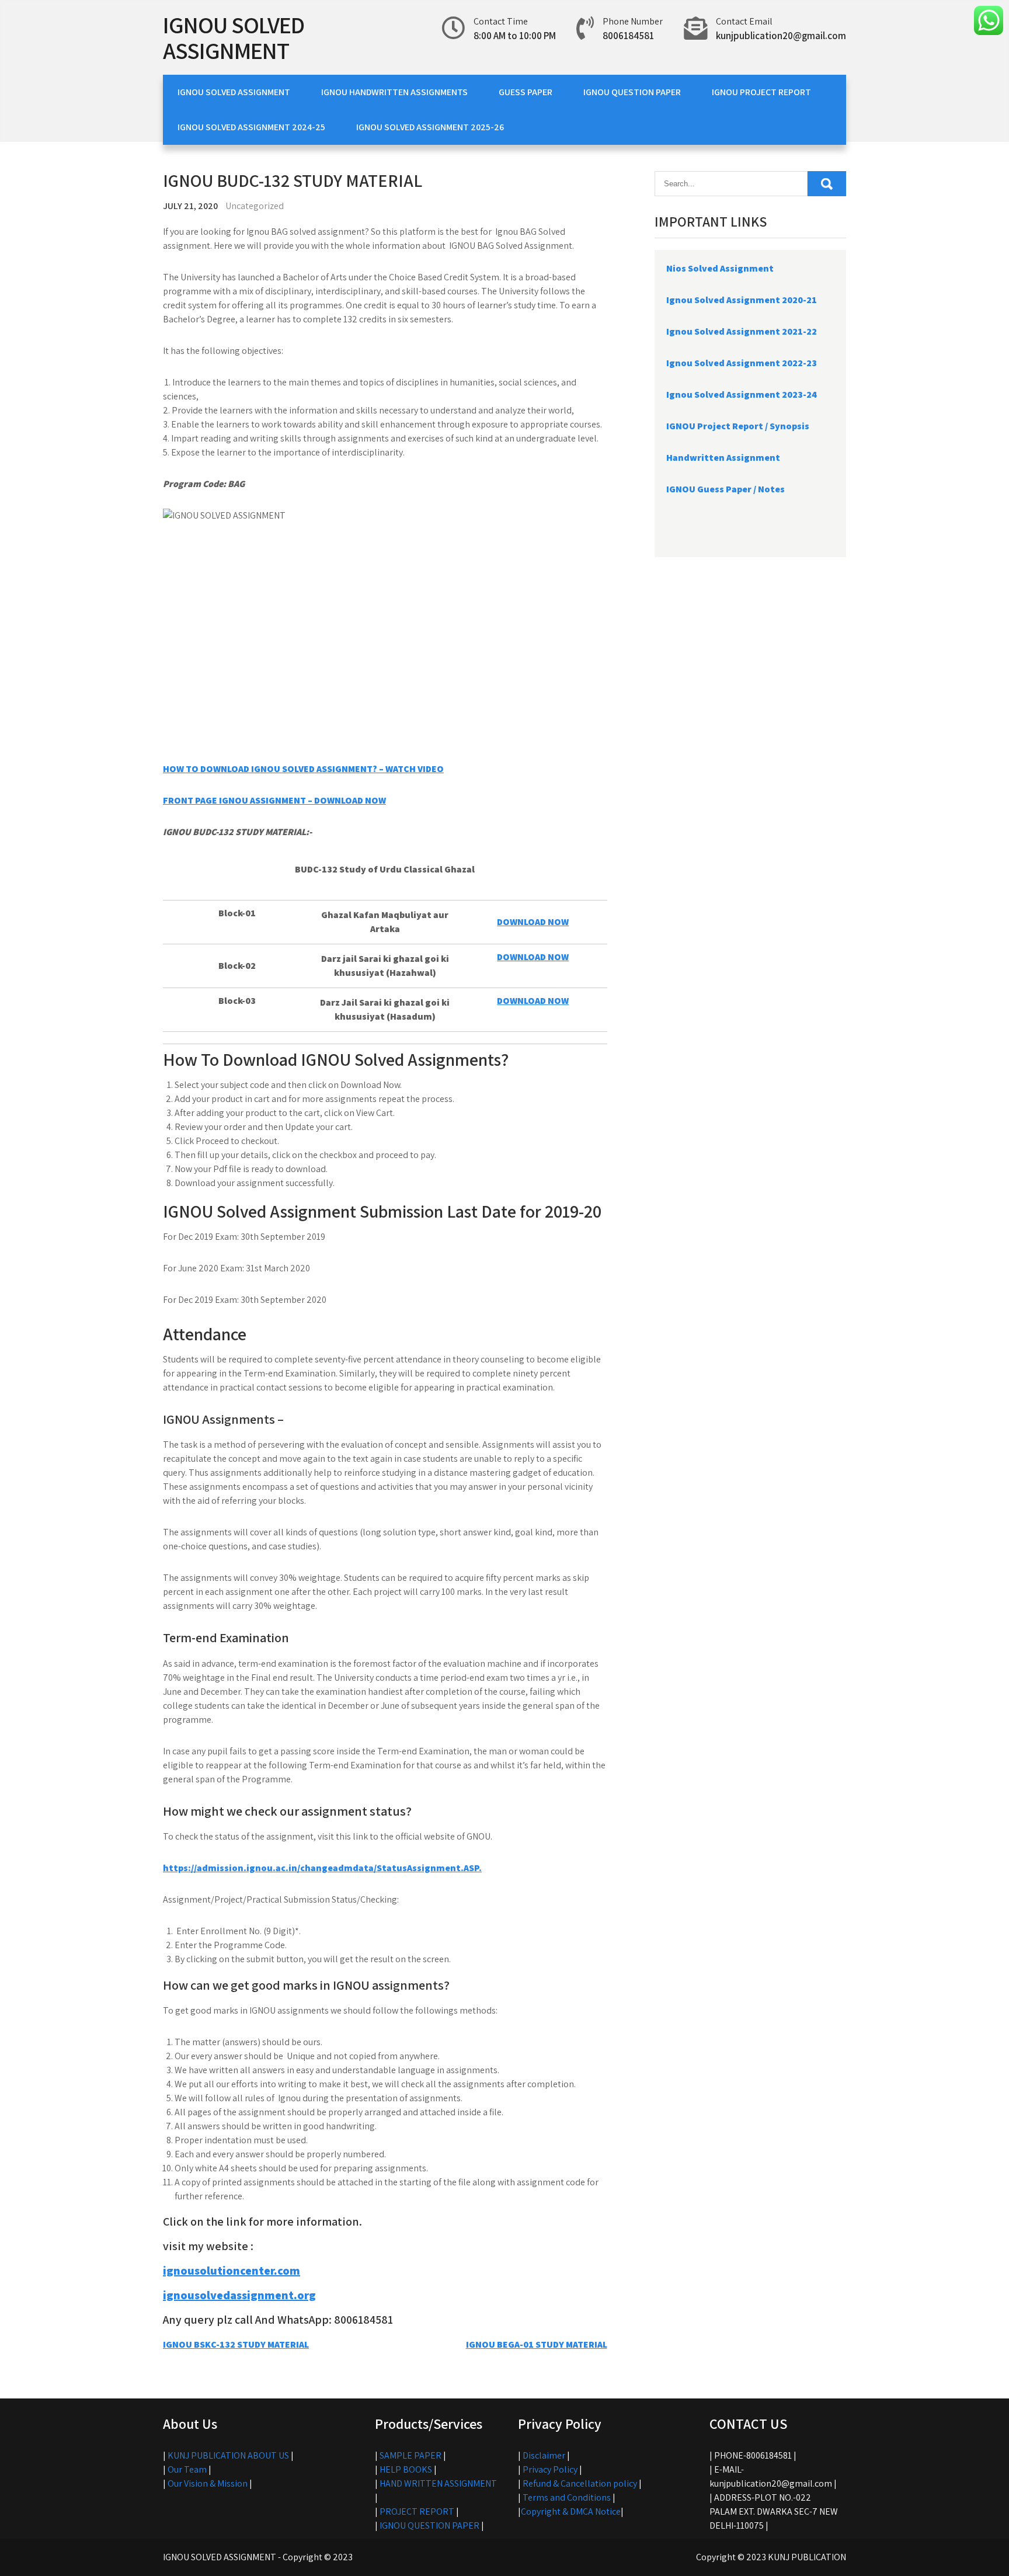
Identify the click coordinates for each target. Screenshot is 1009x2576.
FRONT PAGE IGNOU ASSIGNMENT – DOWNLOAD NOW (274, 800)
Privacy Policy (550, 2469)
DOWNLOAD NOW (533, 922)
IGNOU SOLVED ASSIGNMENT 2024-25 (251, 127)
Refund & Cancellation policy (580, 2483)
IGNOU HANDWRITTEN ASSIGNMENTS (394, 92)
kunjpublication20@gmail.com (781, 36)
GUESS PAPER (526, 92)
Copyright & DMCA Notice (571, 2511)
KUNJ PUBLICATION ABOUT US (228, 2455)
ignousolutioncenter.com (232, 2271)
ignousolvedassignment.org (239, 2295)
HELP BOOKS (406, 2469)
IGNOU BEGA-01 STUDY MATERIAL (537, 2344)
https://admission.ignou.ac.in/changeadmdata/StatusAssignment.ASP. (322, 1868)
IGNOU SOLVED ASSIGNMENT (234, 37)
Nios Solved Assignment (720, 268)
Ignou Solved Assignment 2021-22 (742, 331)
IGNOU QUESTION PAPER (632, 92)
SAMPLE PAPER (410, 2455)
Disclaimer (544, 2455)
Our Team (187, 2469)
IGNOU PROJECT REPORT (761, 92)
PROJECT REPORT (417, 2511)
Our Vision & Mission (208, 2483)
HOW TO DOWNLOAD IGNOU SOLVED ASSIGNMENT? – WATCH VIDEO (303, 769)
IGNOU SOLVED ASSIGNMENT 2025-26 (430, 127)
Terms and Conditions (567, 2497)
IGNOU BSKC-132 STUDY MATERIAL (236, 2344)
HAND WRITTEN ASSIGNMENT (438, 2483)
